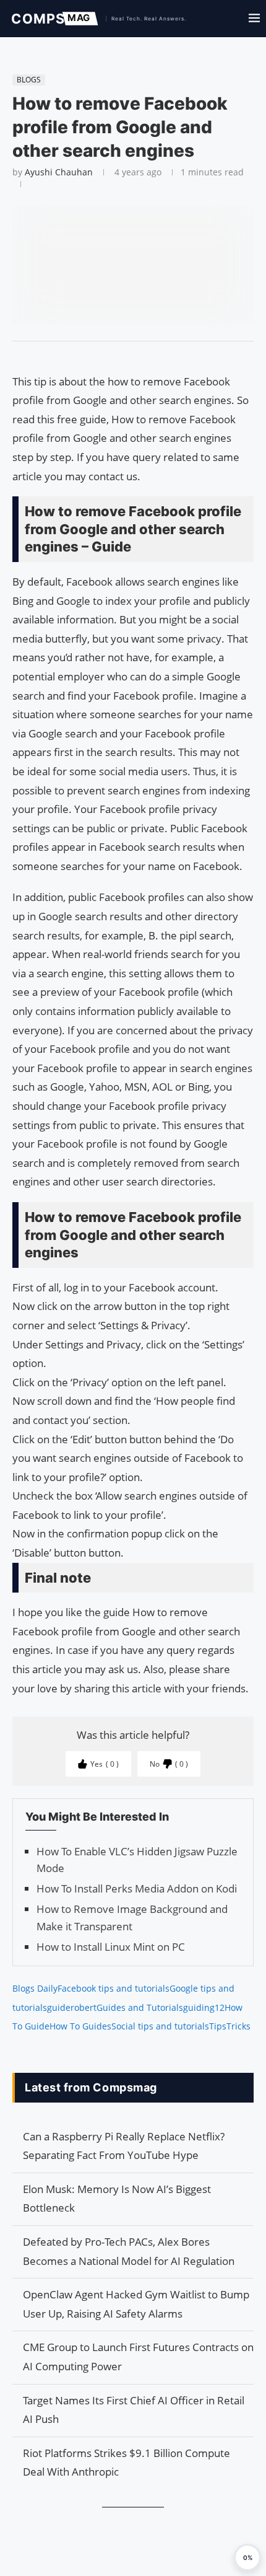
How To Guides (80, 2026)
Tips (218, 2026)
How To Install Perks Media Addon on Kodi (137, 1888)
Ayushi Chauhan (59, 172)
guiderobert (72, 2007)
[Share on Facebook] (127, 357)
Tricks (238, 2026)
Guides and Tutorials (140, 2007)
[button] (247, 2557)
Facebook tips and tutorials (114, 1988)
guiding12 (204, 2007)
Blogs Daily (35, 1988)
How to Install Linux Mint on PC (111, 1947)
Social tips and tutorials (160, 2026)
